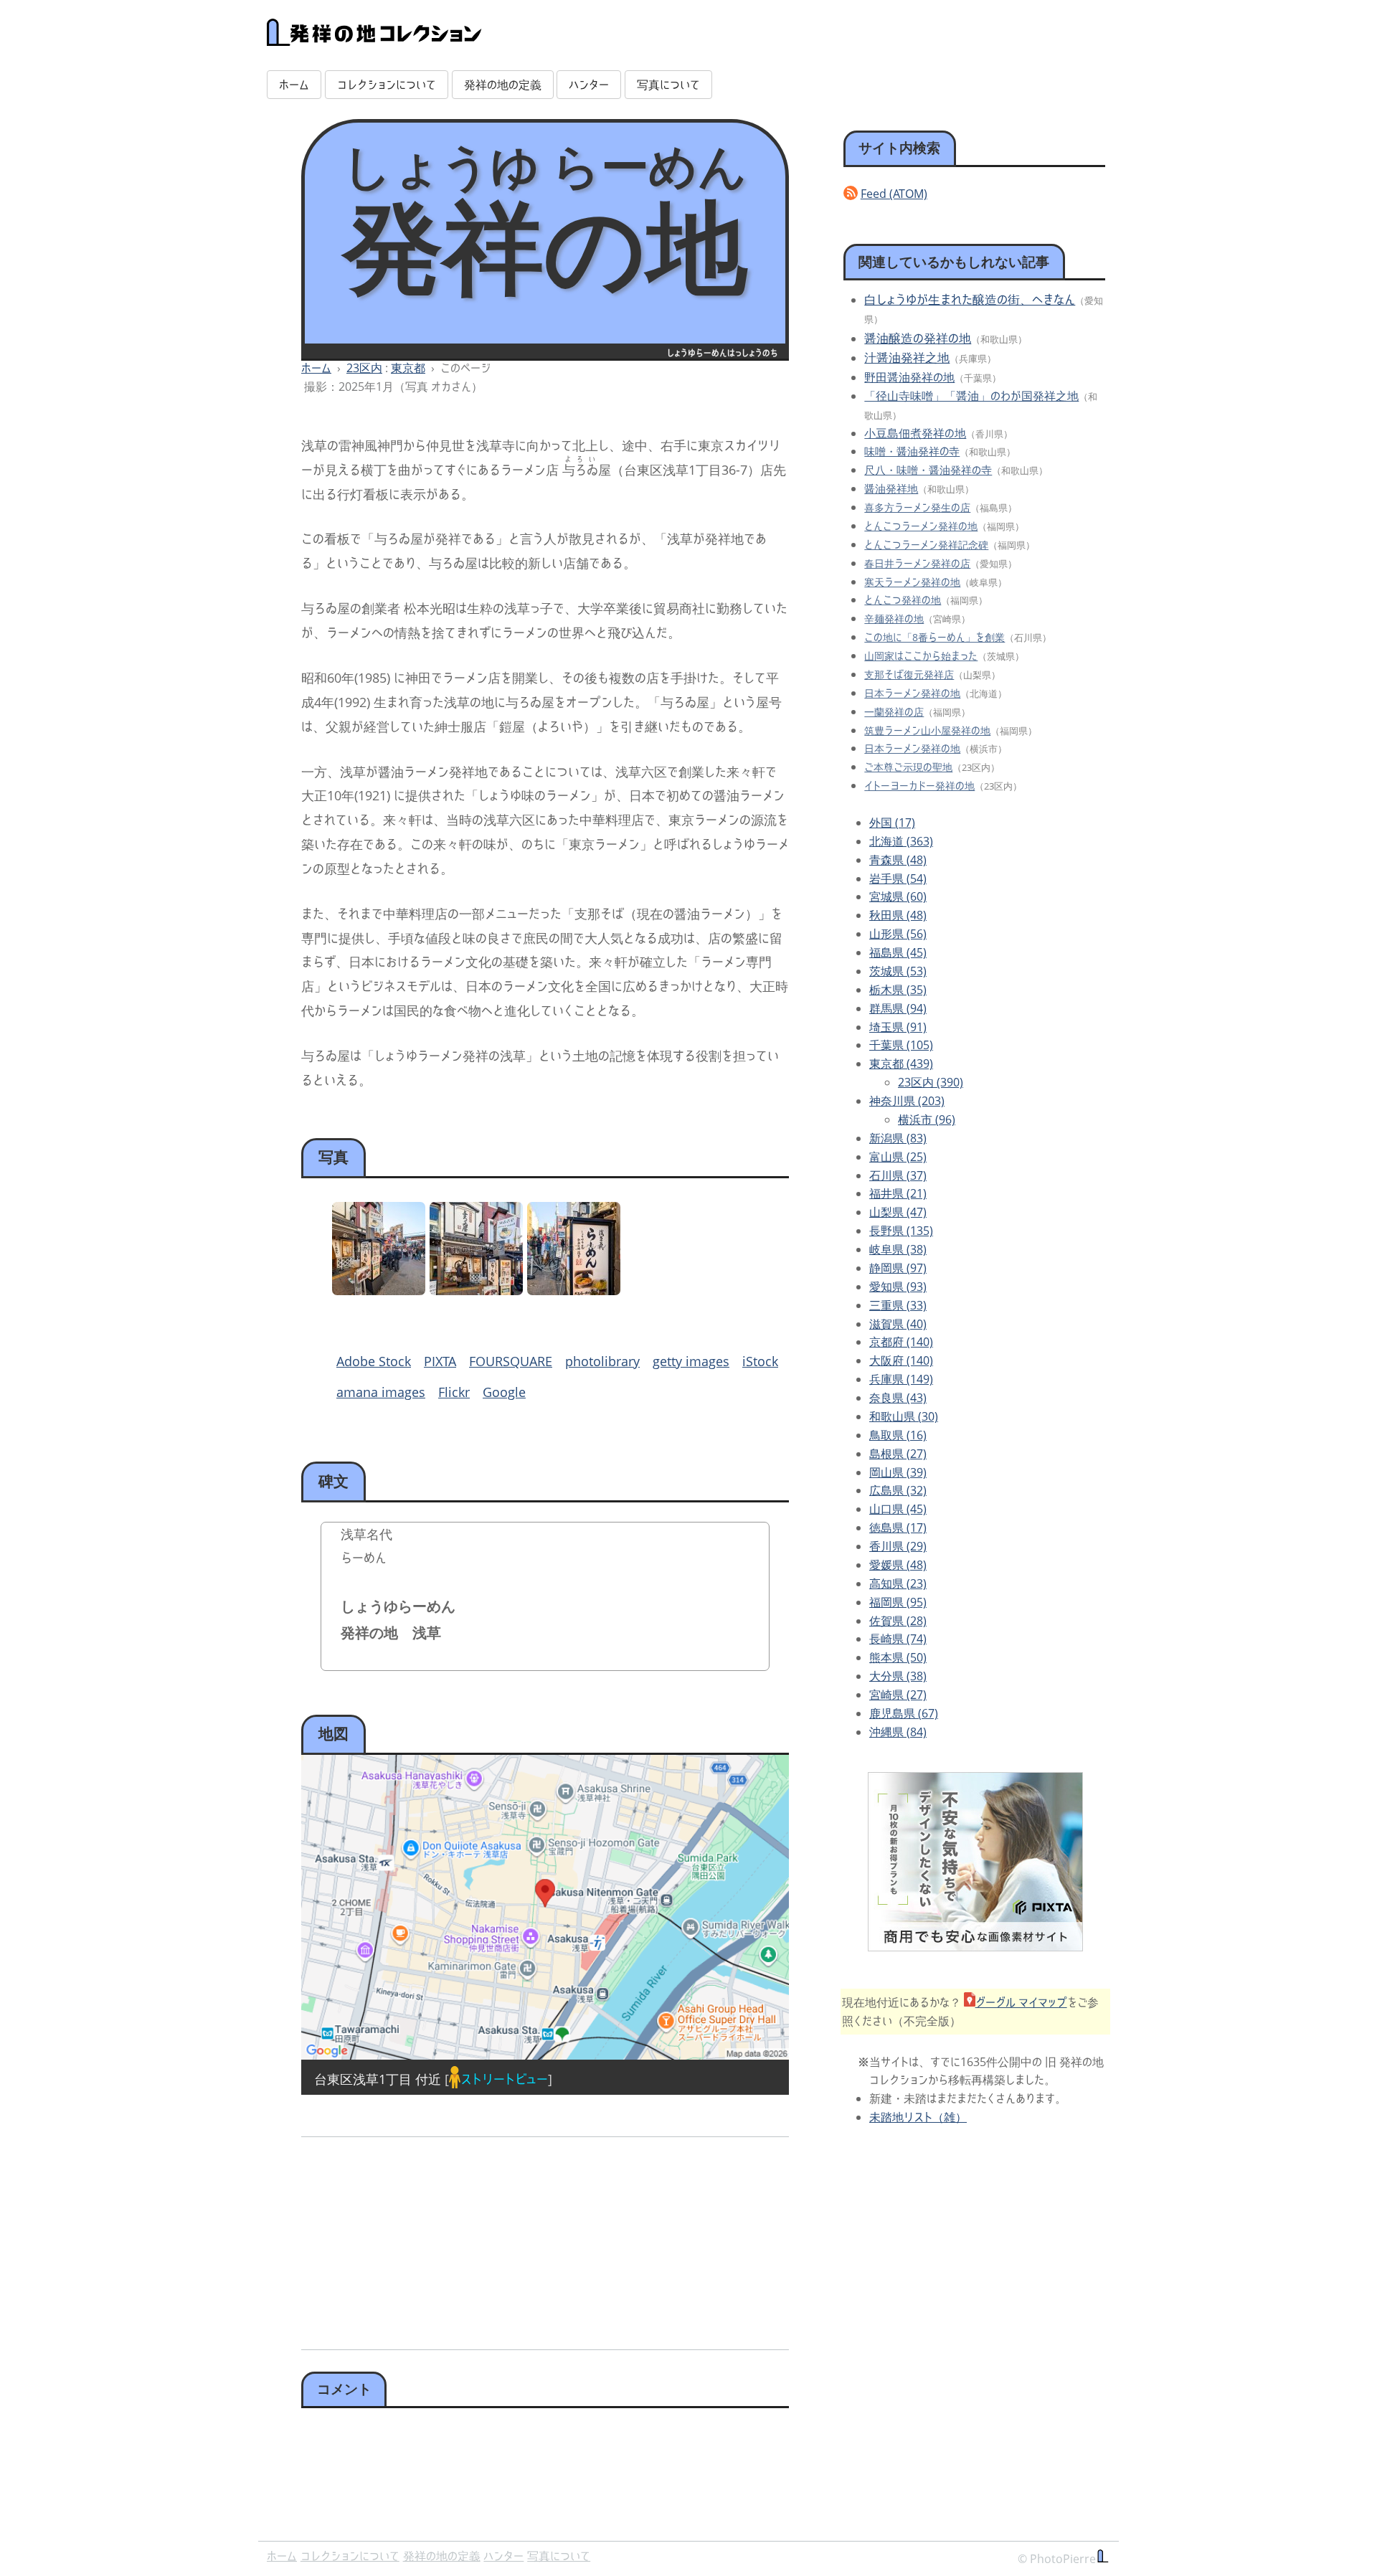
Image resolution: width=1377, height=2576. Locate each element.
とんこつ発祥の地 (903, 600)
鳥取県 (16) (898, 1435)
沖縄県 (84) (898, 1732)
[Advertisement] (421, 2238)
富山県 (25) (898, 1157)
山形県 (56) (898, 934)
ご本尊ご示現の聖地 (908, 767)
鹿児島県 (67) (904, 1713)
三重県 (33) (898, 1305)
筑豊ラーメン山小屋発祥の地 (927, 730)
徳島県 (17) (898, 1528)
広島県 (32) (898, 1490)
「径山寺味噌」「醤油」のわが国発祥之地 (971, 396)
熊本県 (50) (898, 1657)
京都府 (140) (901, 1342)
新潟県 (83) (898, 1138)
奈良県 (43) (898, 1398)
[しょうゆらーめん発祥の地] (379, 1290)
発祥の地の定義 (503, 85)
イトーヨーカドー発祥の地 (919, 786)
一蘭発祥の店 (894, 712)
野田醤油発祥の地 (909, 377)
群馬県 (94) (898, 1008)
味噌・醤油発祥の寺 (912, 451)
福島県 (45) (898, 952)
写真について (668, 85)
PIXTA (440, 1361)
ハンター (589, 85)
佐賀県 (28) (898, 1621)
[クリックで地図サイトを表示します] (545, 1907)
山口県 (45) (898, 1509)
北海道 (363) (901, 841)
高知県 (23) (898, 1583)
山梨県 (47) (898, 1212)
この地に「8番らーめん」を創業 (934, 637)
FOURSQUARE (511, 1361)
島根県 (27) (898, 1454)
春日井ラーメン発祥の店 (917, 563)
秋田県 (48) (898, 915)
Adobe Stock (374, 1361)
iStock (760, 1361)
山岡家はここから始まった (921, 656)
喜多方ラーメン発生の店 (917, 507)
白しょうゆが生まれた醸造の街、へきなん (970, 299)
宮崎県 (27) (898, 1695)
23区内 (364, 368)
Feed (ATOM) (894, 194)
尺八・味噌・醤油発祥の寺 (928, 470)
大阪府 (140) (901, 1360)
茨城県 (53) (898, 971)
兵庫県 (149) (901, 1379)
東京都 (408, 368)
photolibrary (602, 1361)
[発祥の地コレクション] (374, 38)
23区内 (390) (931, 1082)
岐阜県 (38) (898, 1249)
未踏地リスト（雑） (918, 2117)
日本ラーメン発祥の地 (912, 693)
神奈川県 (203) (907, 1101)
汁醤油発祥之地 (907, 357)
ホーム (294, 85)
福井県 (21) (898, 1193)
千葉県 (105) (901, 1045)
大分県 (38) (898, 1676)
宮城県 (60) (898, 896)
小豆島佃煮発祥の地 (915, 433)
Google (504, 1392)
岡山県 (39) (898, 1472)
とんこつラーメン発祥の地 (921, 526)
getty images (691, 1361)
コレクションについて (387, 85)
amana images (381, 1392)
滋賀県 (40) (898, 1324)
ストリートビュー (504, 2079)
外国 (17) (892, 823)
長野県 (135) (901, 1231)
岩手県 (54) (898, 879)
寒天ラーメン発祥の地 (912, 582)
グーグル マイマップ (1021, 2002)
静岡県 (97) (898, 1268)
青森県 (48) (898, 860)
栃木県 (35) (898, 990)
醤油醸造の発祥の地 (918, 338)
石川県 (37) (898, 1175)
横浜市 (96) (927, 1119)
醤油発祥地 (891, 488)
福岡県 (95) (898, 1602)
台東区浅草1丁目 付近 (378, 2079)
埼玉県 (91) (898, 1027)
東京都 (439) (901, 1064)
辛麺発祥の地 (894, 619)
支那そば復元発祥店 (909, 674)
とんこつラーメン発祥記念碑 (926, 545)
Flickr (454, 1392)
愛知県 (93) (898, 1287)
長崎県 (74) (898, 1639)
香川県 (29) (898, 1546)
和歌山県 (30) (904, 1416)
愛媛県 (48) (898, 1565)
